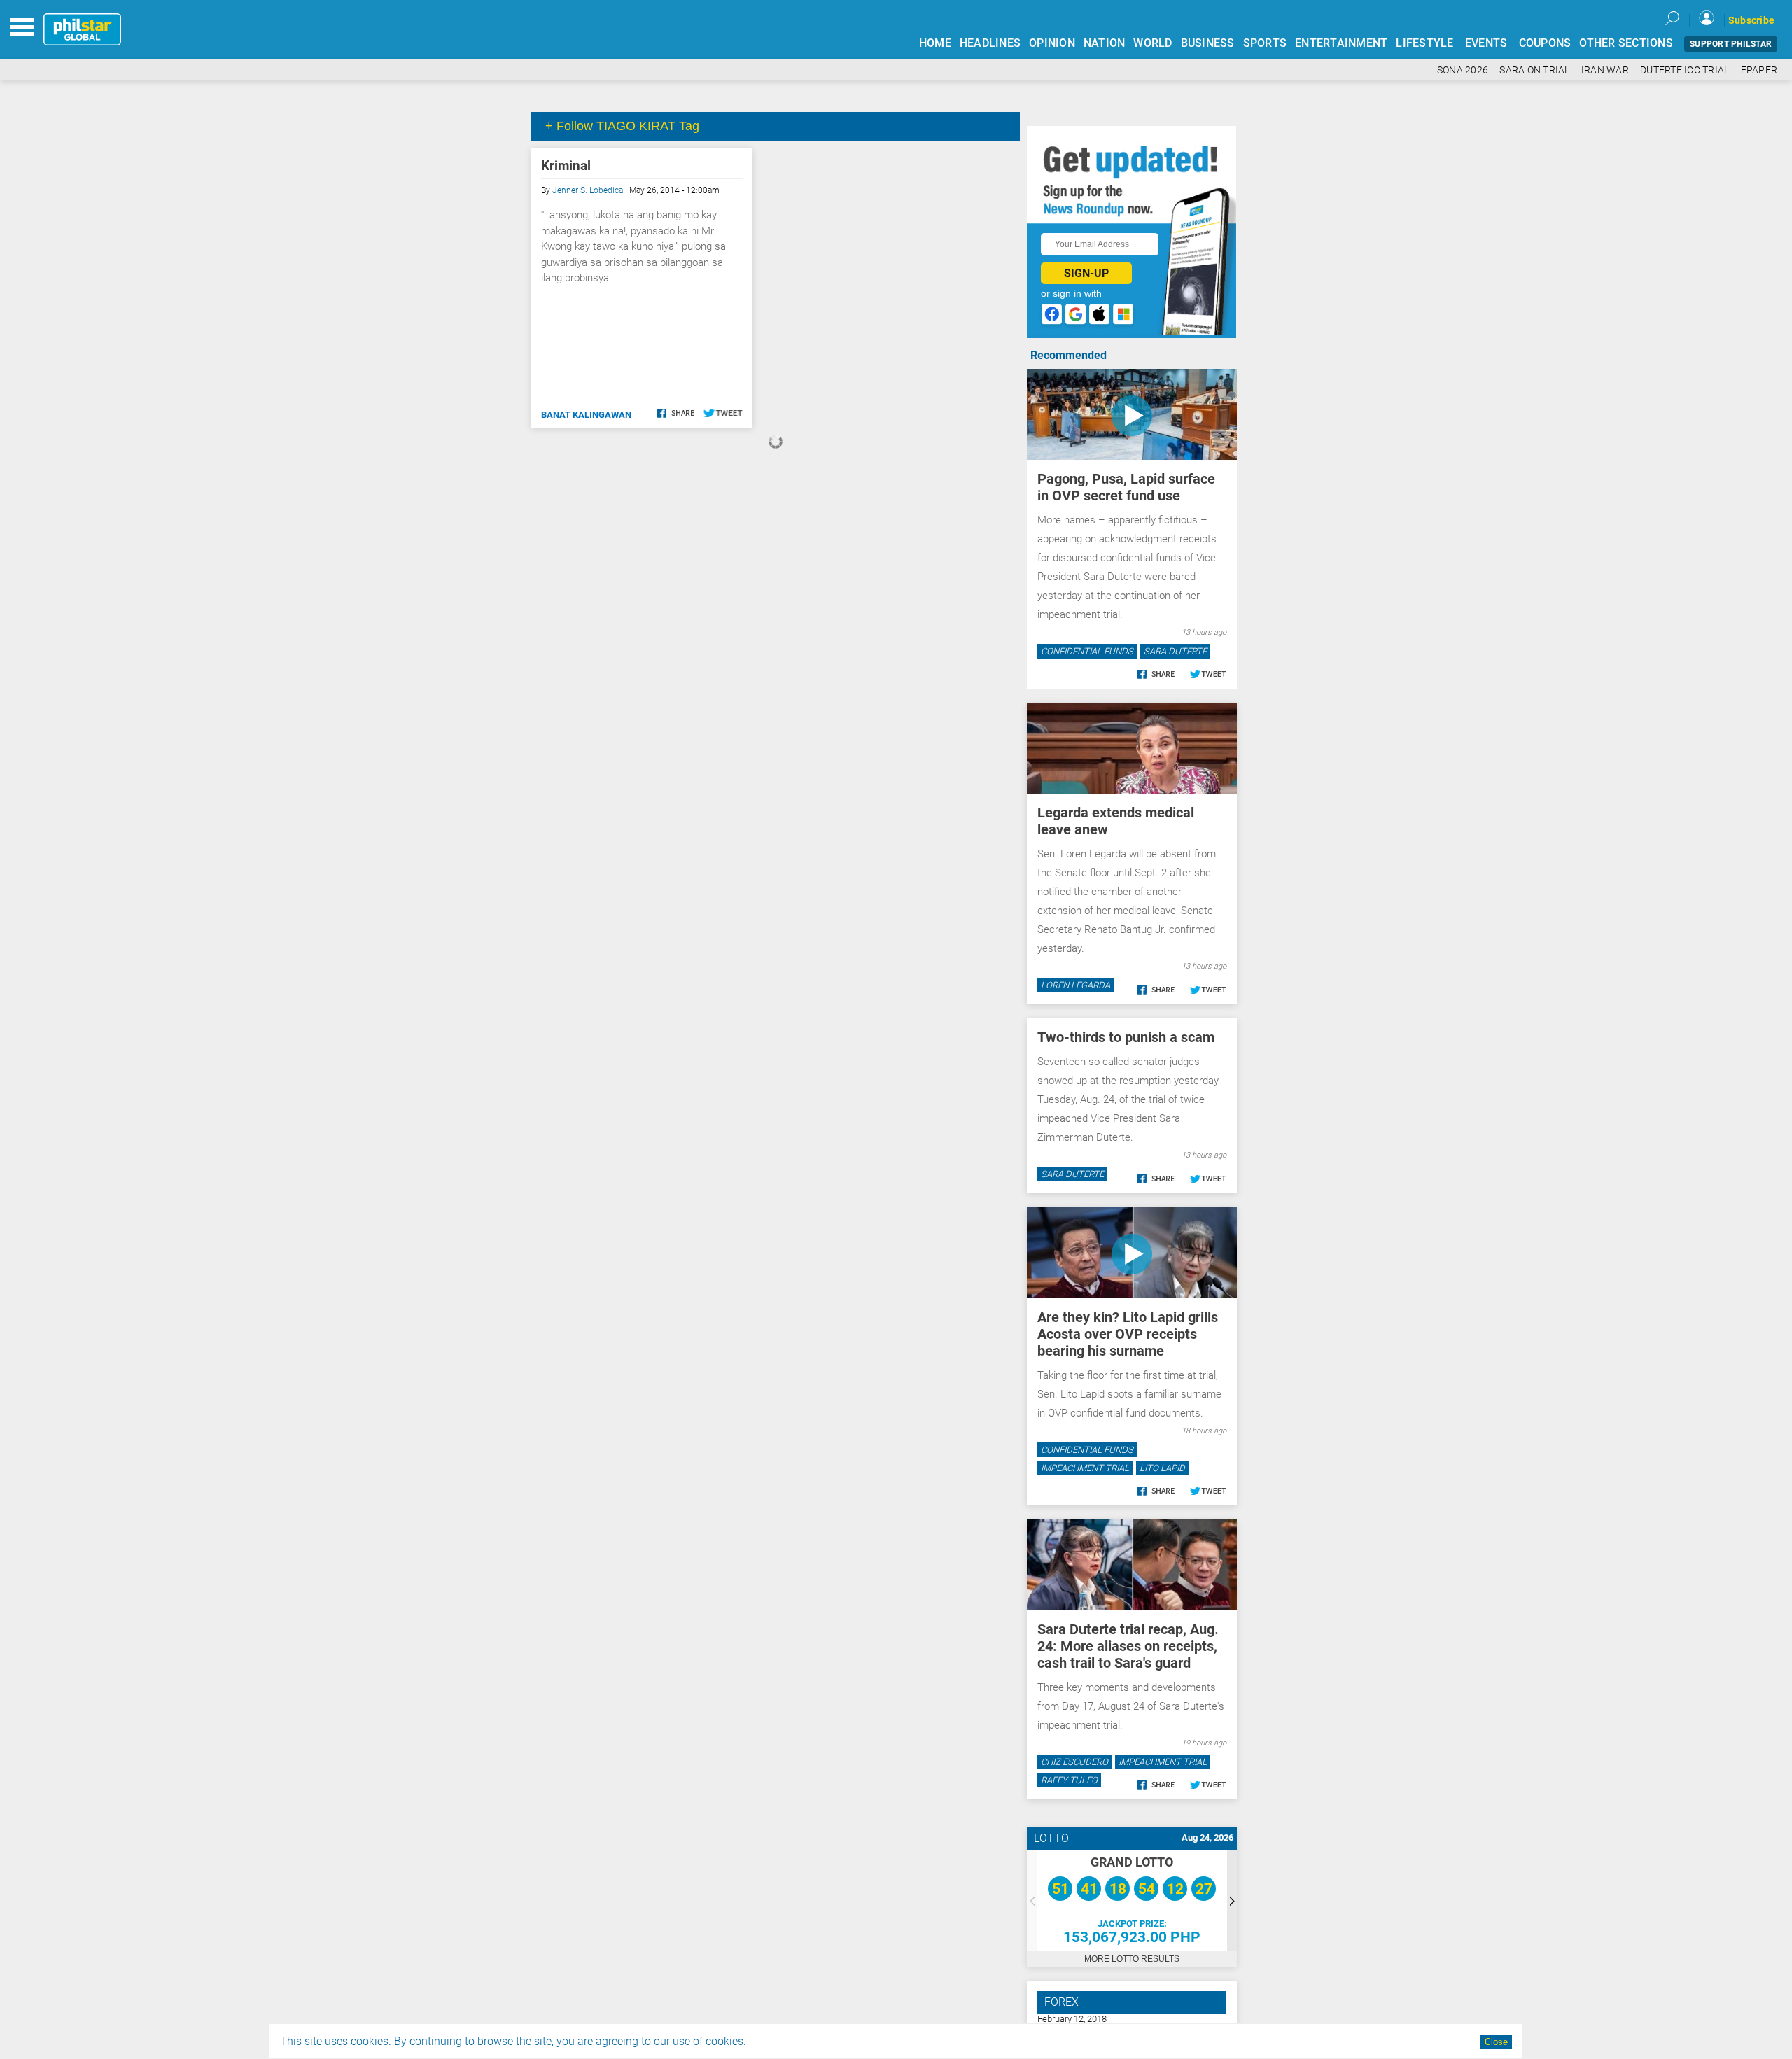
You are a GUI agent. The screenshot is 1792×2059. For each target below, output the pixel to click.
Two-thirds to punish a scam (1126, 1037)
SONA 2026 (1463, 70)
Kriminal (566, 166)
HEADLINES (990, 43)
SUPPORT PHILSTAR (1731, 44)
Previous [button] (1032, 1900)
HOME (935, 43)
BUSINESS (1208, 43)
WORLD (1153, 43)
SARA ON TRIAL (1534, 70)
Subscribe (1751, 20)
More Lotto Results (1132, 1959)
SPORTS (1265, 43)
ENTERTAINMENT (1341, 43)
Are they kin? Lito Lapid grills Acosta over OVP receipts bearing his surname (1128, 1334)
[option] (1132, 1900)
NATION (1105, 43)
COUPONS (1545, 43)
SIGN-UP (1086, 273)
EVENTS (1486, 43)
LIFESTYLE (1424, 43)
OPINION (1052, 43)
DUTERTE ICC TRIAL (1685, 70)
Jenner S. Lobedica (588, 190)
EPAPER (1759, 70)
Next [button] (1232, 1900)
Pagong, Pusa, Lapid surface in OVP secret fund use (1126, 487)
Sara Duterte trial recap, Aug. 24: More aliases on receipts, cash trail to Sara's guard (1128, 1646)
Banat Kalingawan (586, 415)
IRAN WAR (1605, 70)
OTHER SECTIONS (1626, 43)
